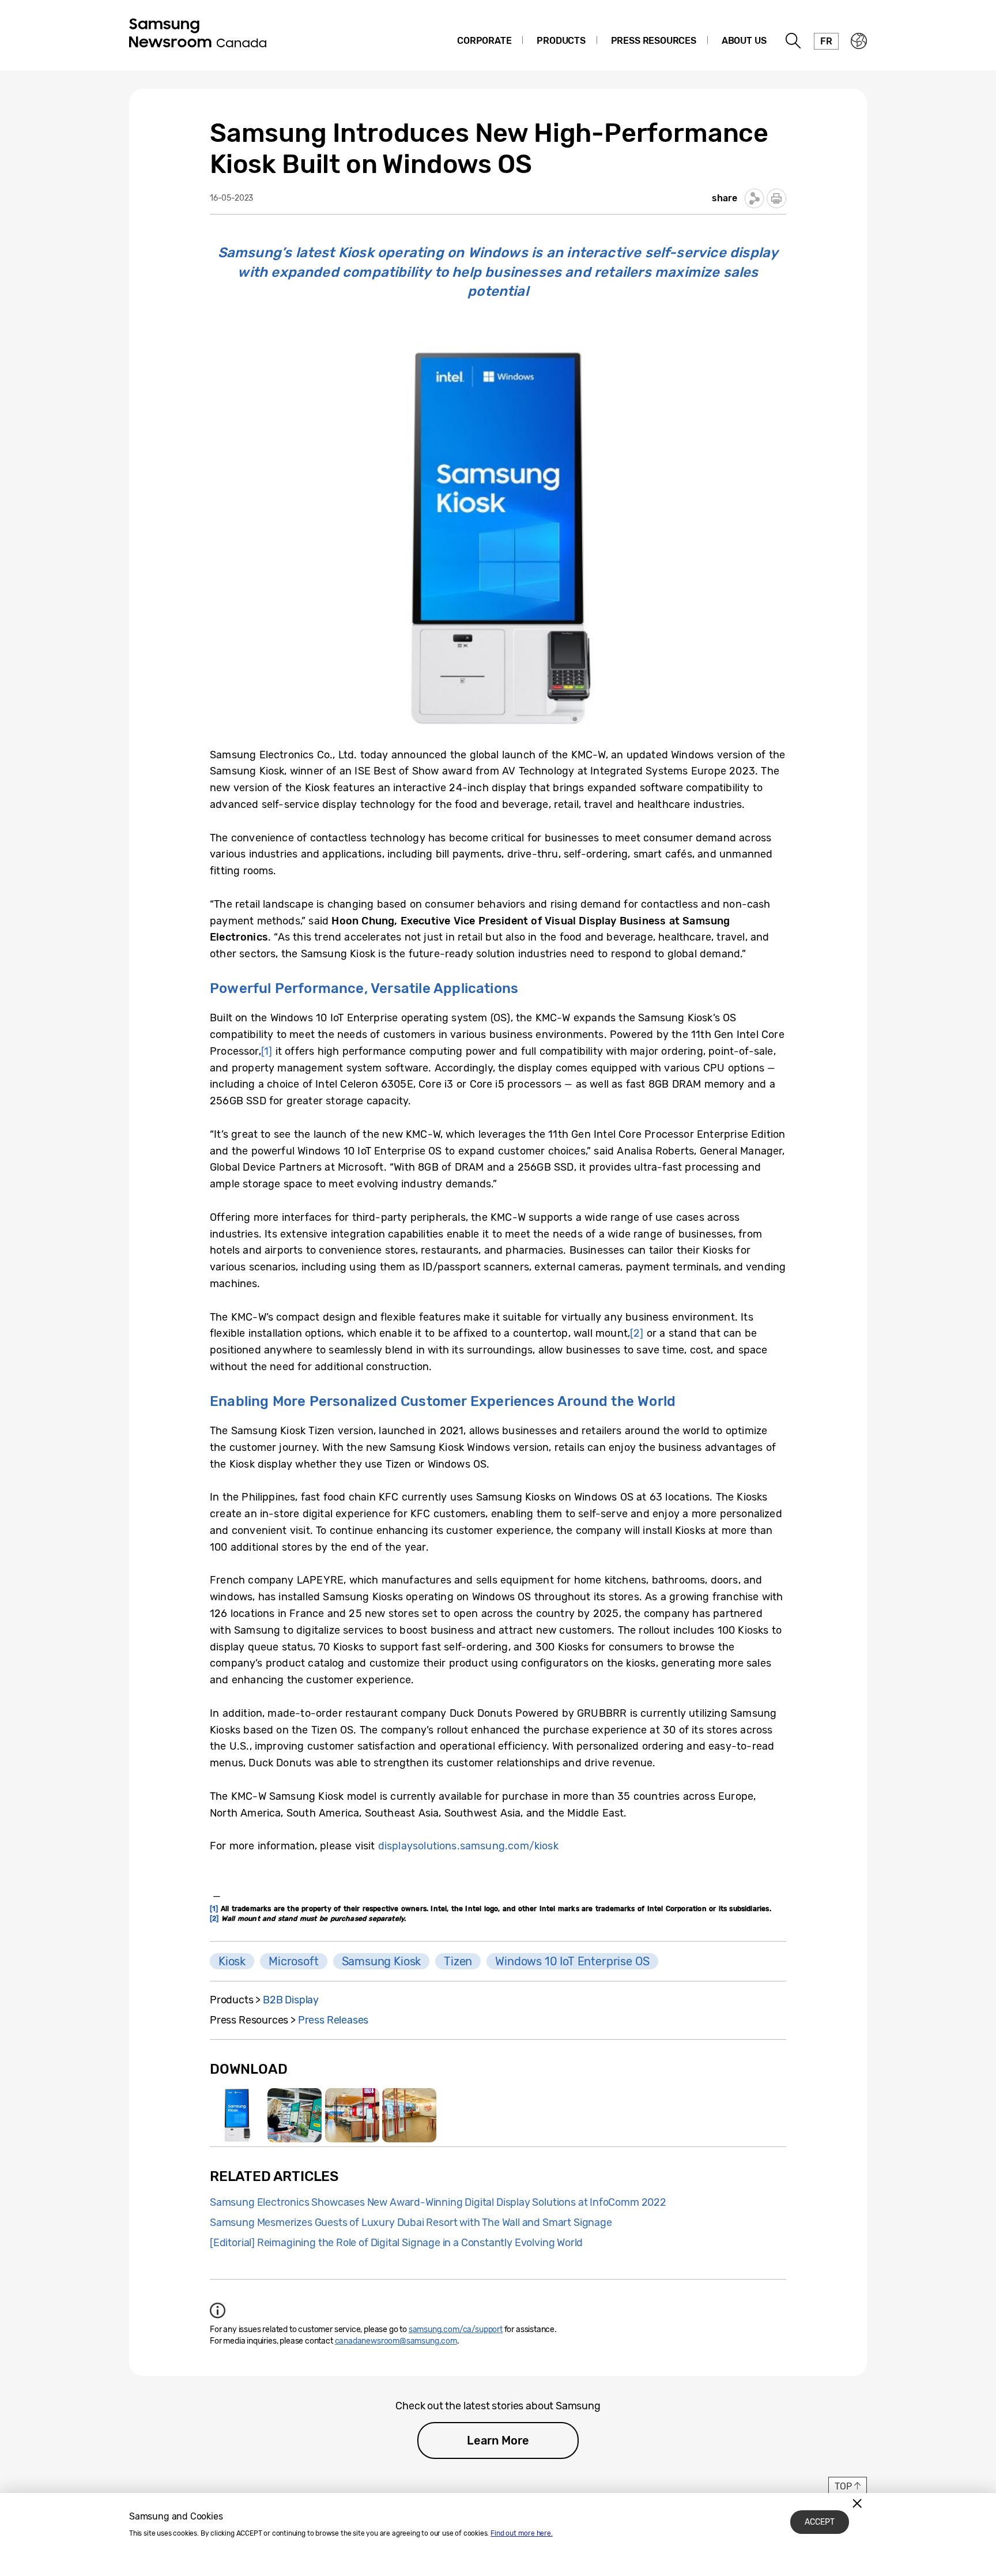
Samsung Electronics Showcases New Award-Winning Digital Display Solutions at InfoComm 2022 (438, 2202)
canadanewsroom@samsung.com (396, 2341)
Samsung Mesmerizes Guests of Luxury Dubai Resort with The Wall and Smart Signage (411, 2222)
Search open (794, 41)
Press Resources (654, 41)
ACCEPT (820, 2522)
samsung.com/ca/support (456, 2329)
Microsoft (293, 1961)
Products (561, 41)
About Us (744, 41)
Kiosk (232, 1961)
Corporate (484, 41)
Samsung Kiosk (382, 1961)
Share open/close (754, 198)
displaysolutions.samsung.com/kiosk (468, 1846)
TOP (843, 2486)
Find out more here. (522, 2533)
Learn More (498, 2440)
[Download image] (237, 2115)
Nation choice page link (859, 41)
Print (776, 198)
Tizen (458, 1961)
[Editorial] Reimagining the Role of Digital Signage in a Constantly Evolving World (396, 2243)
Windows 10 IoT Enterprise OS (572, 1961)
